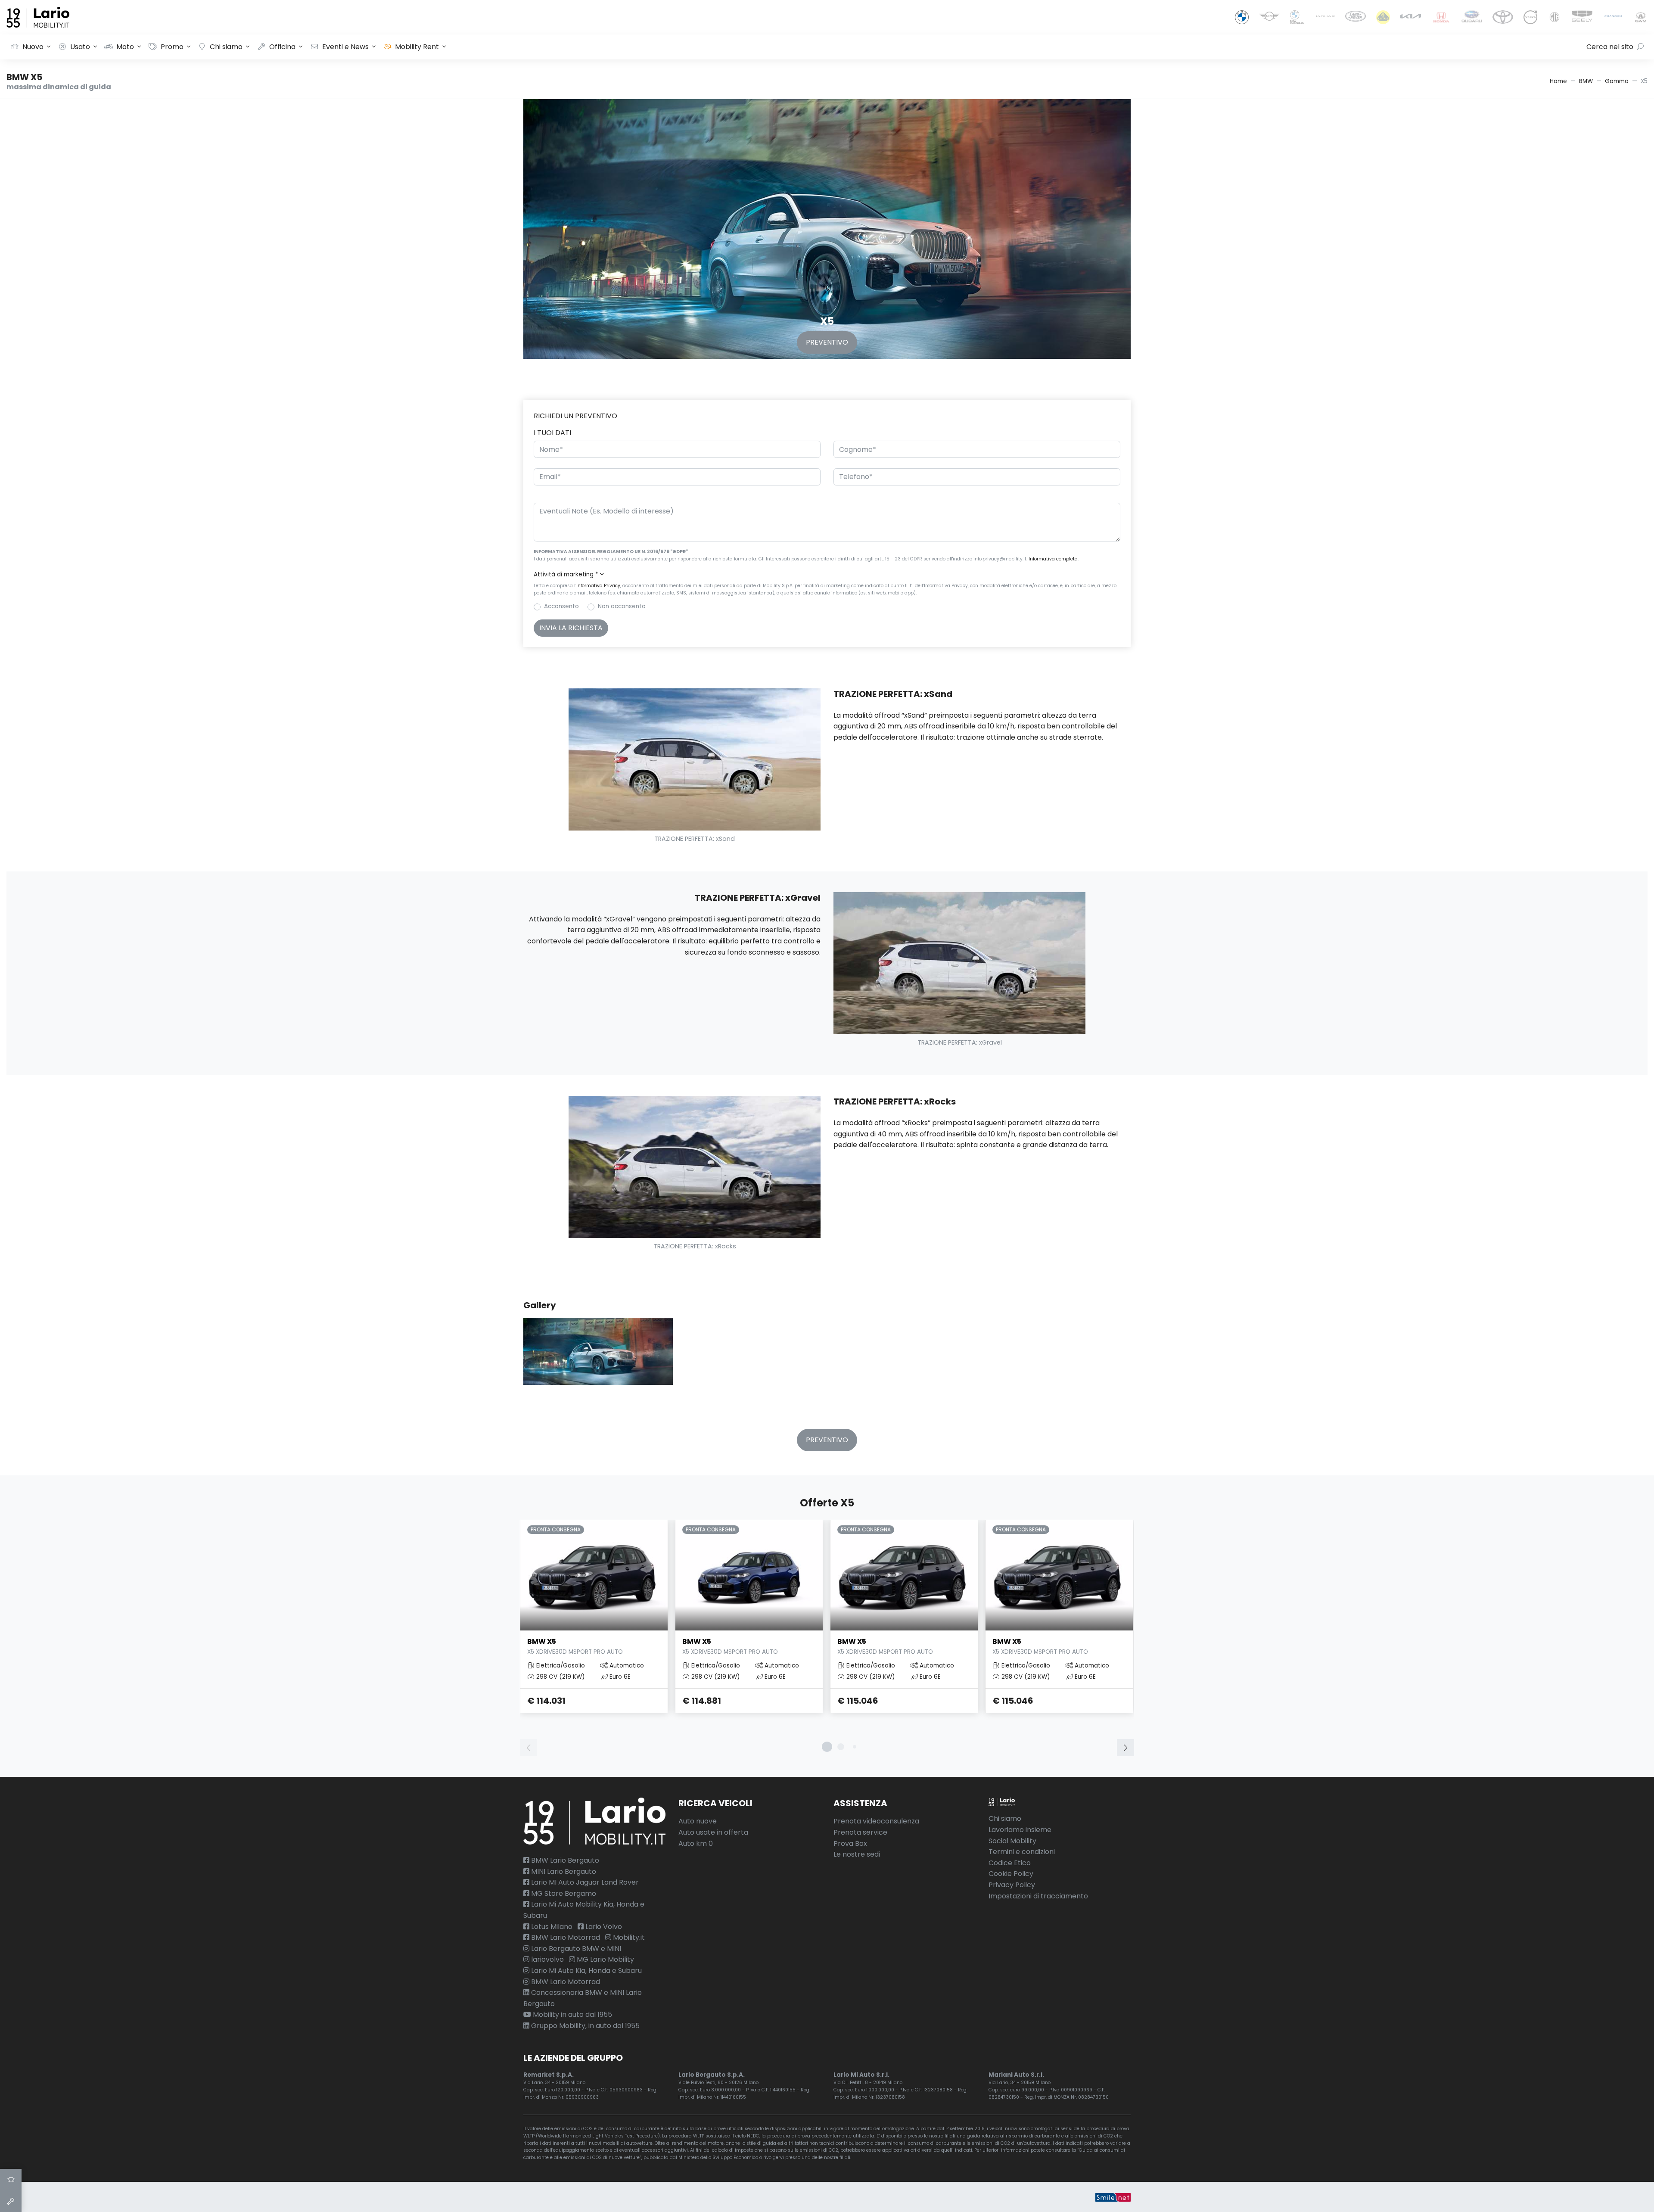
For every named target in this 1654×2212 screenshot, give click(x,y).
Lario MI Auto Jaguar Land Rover (584, 1882)
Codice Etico (1010, 1863)
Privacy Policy (1012, 1885)
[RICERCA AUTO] (11, 2180)
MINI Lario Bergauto (563, 1871)
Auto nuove (698, 1821)
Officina (282, 47)
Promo (172, 47)
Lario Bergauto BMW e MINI (575, 1949)
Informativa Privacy (598, 586)
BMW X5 (575, 1646)
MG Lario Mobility (605, 1959)
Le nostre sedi (857, 1854)
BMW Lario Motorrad (565, 1937)
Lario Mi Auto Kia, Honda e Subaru (586, 1971)
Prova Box (850, 1843)
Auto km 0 (696, 1843)
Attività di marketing (566, 574)
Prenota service (860, 1832)
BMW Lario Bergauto (564, 1860)
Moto (125, 47)
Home (1558, 81)
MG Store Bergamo (563, 1893)
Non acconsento (622, 606)
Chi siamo (226, 47)
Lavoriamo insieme (1020, 1830)
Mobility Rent (417, 47)
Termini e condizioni (1022, 1852)
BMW (1586, 81)
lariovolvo (547, 1959)
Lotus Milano (551, 1927)
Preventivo (827, 342)
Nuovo (33, 47)
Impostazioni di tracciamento (1038, 1896)
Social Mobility (1012, 1841)
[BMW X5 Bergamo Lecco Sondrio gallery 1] (598, 1360)
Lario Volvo (603, 1927)
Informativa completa (1053, 559)
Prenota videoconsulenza (876, 1821)
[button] (827, 575)
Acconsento (561, 606)
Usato (80, 47)
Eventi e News (345, 47)
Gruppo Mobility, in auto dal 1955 (584, 2026)
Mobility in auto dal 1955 (572, 2014)
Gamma (1617, 81)
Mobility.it (628, 1937)
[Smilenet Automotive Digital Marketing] (1113, 2197)
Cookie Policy (1011, 1874)
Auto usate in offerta (713, 1832)
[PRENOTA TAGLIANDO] (11, 2201)
